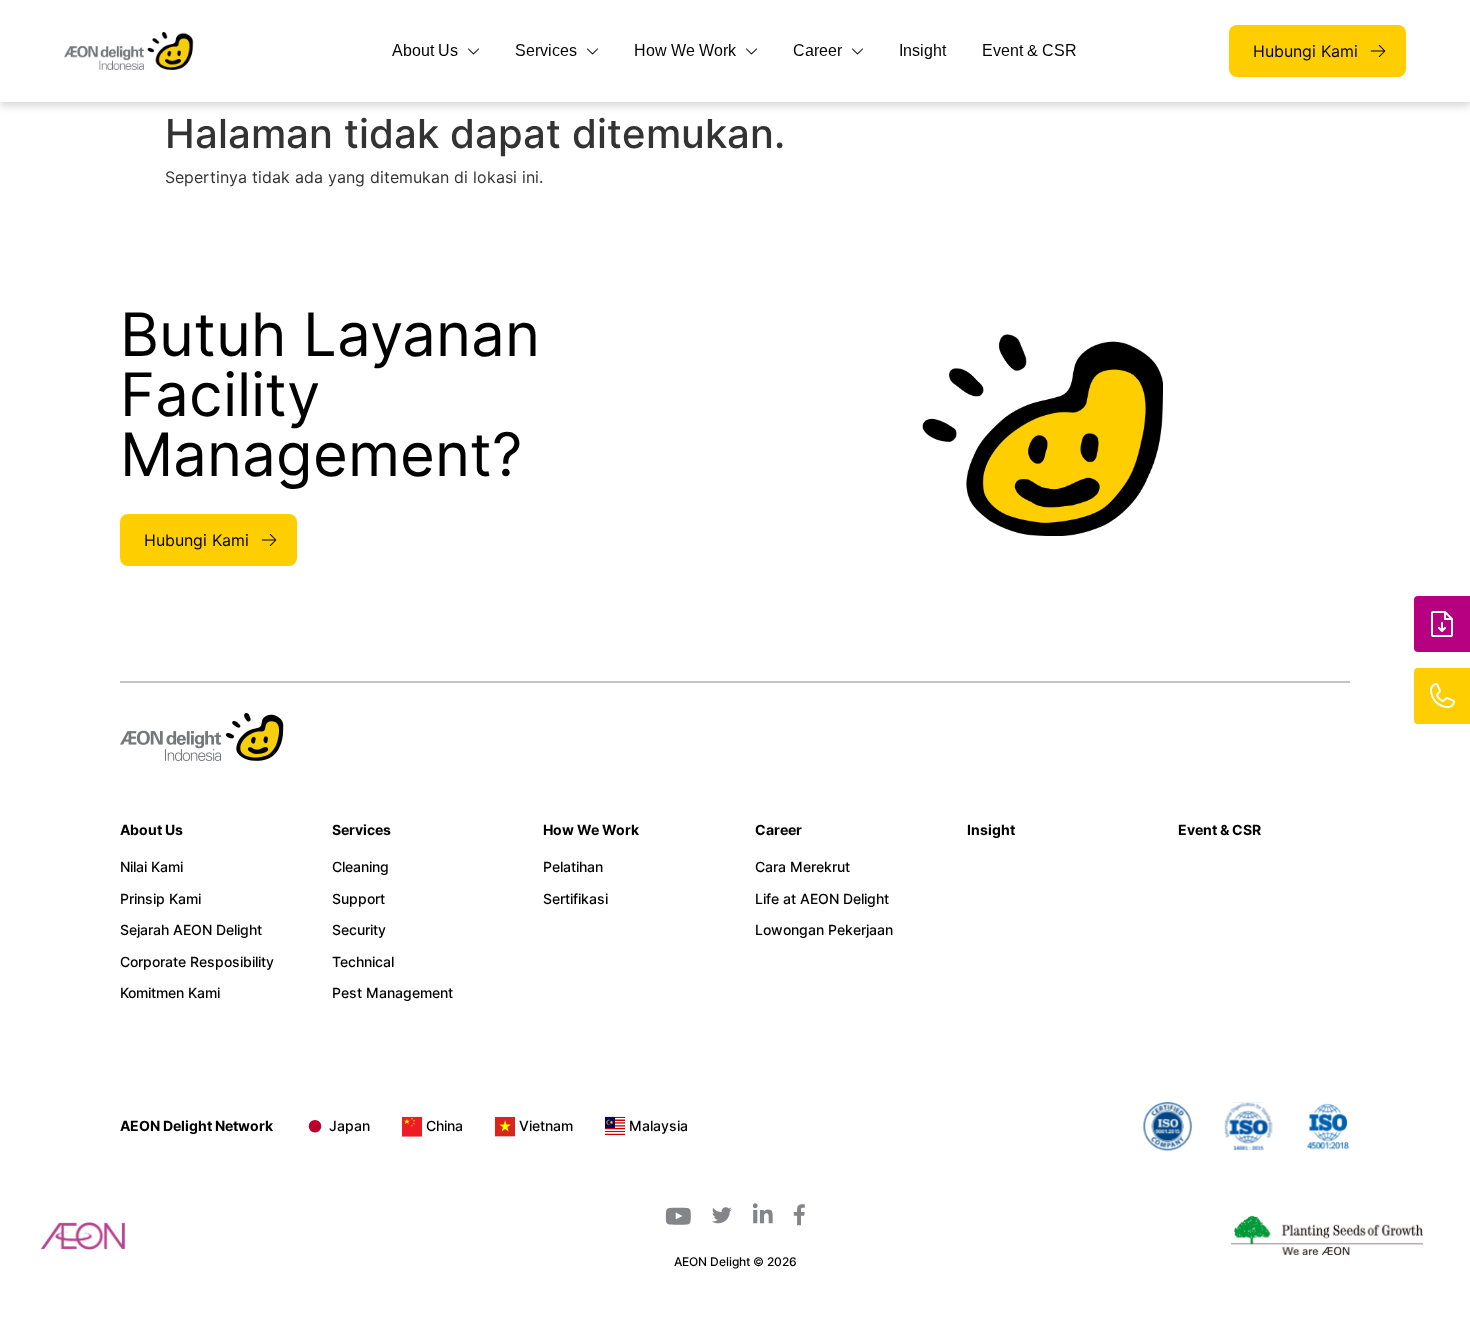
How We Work (685, 50)
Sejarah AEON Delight (191, 929)
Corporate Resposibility (197, 961)
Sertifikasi (575, 898)
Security (359, 929)
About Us (425, 50)
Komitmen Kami (170, 992)
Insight (922, 50)
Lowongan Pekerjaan (824, 929)
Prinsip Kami (160, 898)
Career (817, 50)
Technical (363, 961)
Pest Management (392, 992)
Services (546, 50)
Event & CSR (1029, 50)
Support (358, 898)
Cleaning (360, 866)
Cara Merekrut (802, 866)
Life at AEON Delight (822, 898)
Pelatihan (573, 866)
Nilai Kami (151, 866)
